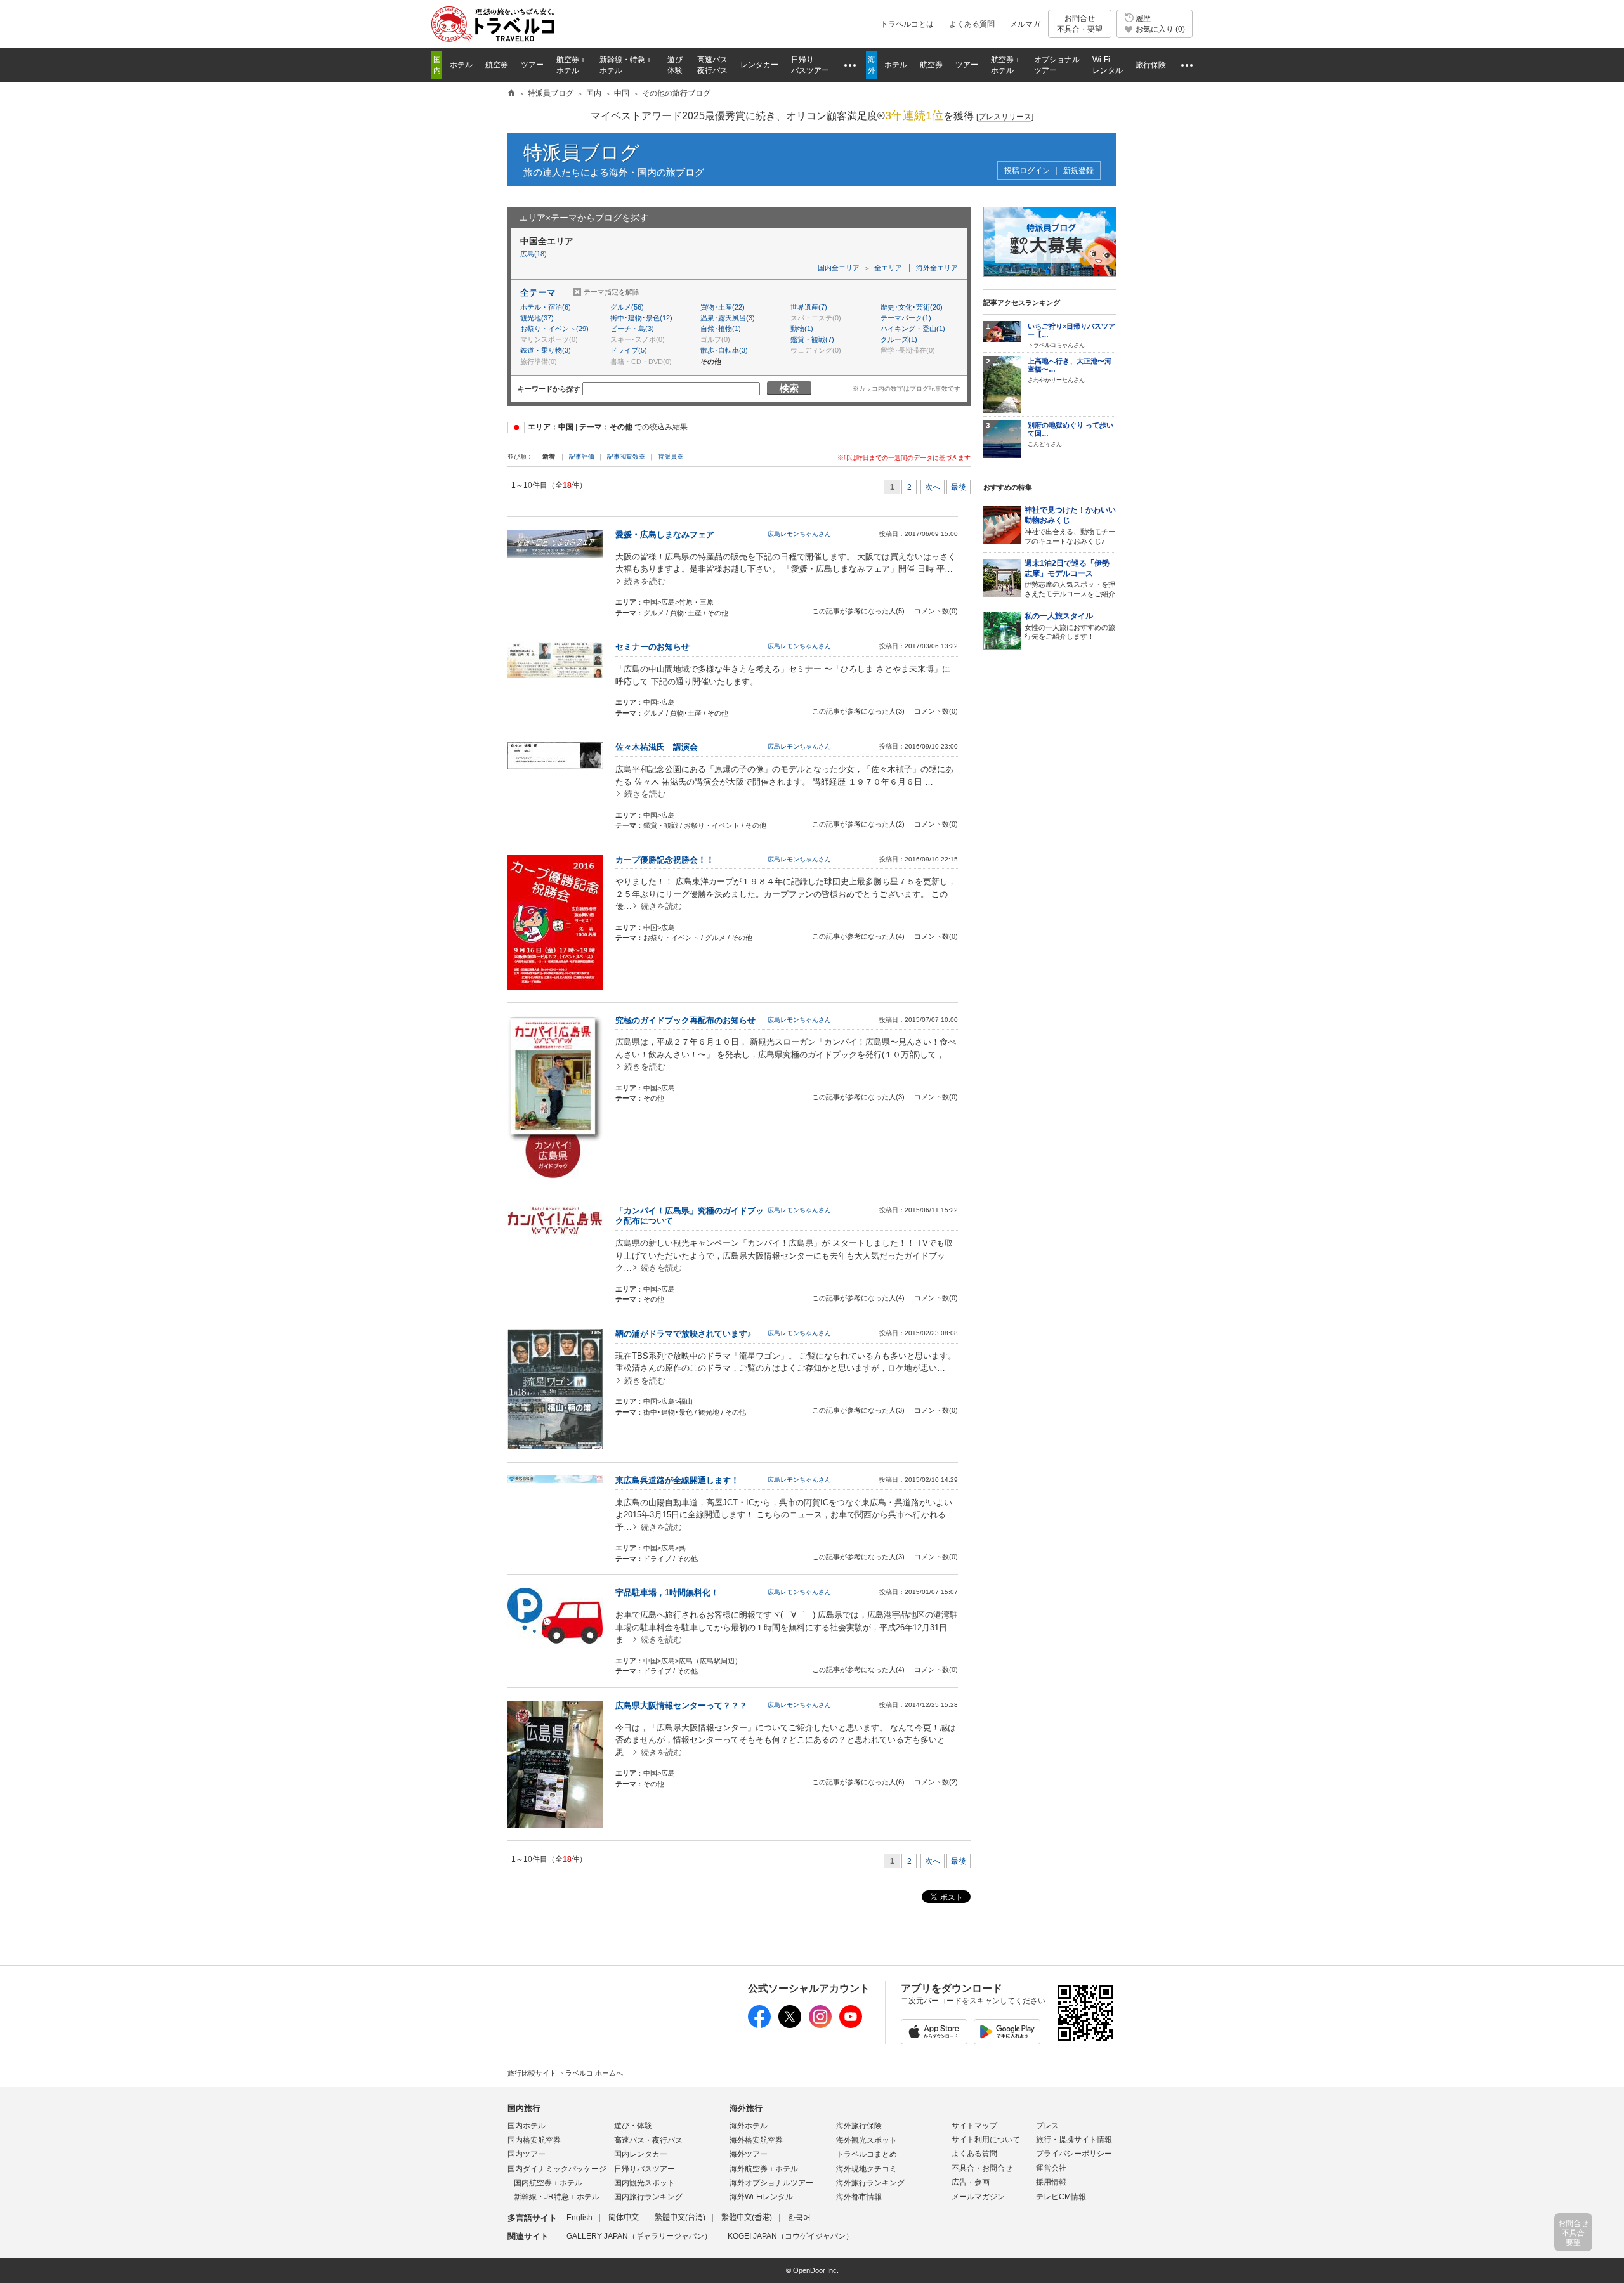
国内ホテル (527, 2126)
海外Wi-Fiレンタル (761, 2197)
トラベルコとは (907, 24)
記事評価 (582, 456)
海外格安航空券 (756, 2140)
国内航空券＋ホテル (548, 2183)
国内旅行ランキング (648, 2197)
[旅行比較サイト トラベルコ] (511, 94)
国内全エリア (839, 268)
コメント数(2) (936, 1782)
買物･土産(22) (723, 307)
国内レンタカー (641, 2154)
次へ (933, 487)
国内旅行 (524, 2108)
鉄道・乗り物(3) (546, 350)
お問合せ (1080, 23)
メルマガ (1025, 24)
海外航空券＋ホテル (764, 2169)
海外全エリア (937, 268)
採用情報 (1051, 2182)
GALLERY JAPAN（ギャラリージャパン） (639, 2236)
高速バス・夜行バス (648, 2140)
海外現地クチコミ (867, 2169)
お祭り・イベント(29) (554, 329)
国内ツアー (527, 2154)
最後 (959, 487)
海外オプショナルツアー (771, 2183)
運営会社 (1051, 2168)
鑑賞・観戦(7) (812, 339)
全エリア (888, 268)
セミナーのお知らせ (652, 647)
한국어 (799, 2218)
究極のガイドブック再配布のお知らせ (685, 1020)
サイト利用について (986, 2140)
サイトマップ (974, 2126)
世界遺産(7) (809, 307)
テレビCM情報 (1061, 2197)
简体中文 (624, 2218)
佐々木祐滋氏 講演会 (657, 747)
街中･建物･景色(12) (641, 318)
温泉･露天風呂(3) (728, 318)
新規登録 (1078, 171)
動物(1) (802, 329)
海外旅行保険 (859, 2126)
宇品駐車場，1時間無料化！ (667, 1593)
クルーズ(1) (899, 339)
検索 (789, 388)
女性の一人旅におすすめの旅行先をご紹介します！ (1070, 626)
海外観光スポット (867, 2140)
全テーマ (538, 292)
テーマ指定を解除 (612, 292)
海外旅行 (746, 2108)
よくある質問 (972, 24)
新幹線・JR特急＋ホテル (557, 2197)
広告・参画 (971, 2182)
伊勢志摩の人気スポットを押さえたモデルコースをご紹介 (1070, 579)
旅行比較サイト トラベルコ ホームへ (565, 2073)
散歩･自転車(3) (724, 350)
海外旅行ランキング (870, 2183)
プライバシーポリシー (1074, 2154)
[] (1005, 117)
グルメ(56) (627, 307)
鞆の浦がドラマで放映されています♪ (684, 1334)
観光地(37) (537, 318)
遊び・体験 (633, 2126)
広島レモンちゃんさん (799, 534)
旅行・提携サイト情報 (1074, 2140)
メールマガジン (978, 2197)
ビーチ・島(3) (632, 329)
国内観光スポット (645, 2183)
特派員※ (671, 456)
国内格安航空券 (534, 2140)
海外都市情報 (859, 2197)
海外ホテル (749, 2126)
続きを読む (645, 581)
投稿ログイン (1027, 171)
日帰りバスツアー (645, 2169)
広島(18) (534, 254)
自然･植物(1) (721, 329)
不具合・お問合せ (982, 2168)
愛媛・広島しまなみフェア (665, 534)
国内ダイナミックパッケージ (557, 2169)
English (580, 2218)
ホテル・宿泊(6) (546, 307)
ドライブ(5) (629, 350)
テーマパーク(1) (906, 318)
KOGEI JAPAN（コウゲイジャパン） (790, 2236)
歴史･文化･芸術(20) (912, 307)
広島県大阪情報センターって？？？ (681, 1705)
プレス (1047, 2126)
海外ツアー (749, 2154)
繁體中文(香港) (747, 2218)
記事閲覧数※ (626, 456)
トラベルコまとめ (867, 2154)
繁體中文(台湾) (680, 2218)
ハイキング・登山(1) (913, 329)
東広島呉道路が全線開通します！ (677, 1480)
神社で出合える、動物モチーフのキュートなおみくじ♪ (1070, 525)
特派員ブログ (581, 153)
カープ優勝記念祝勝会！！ (665, 860)
